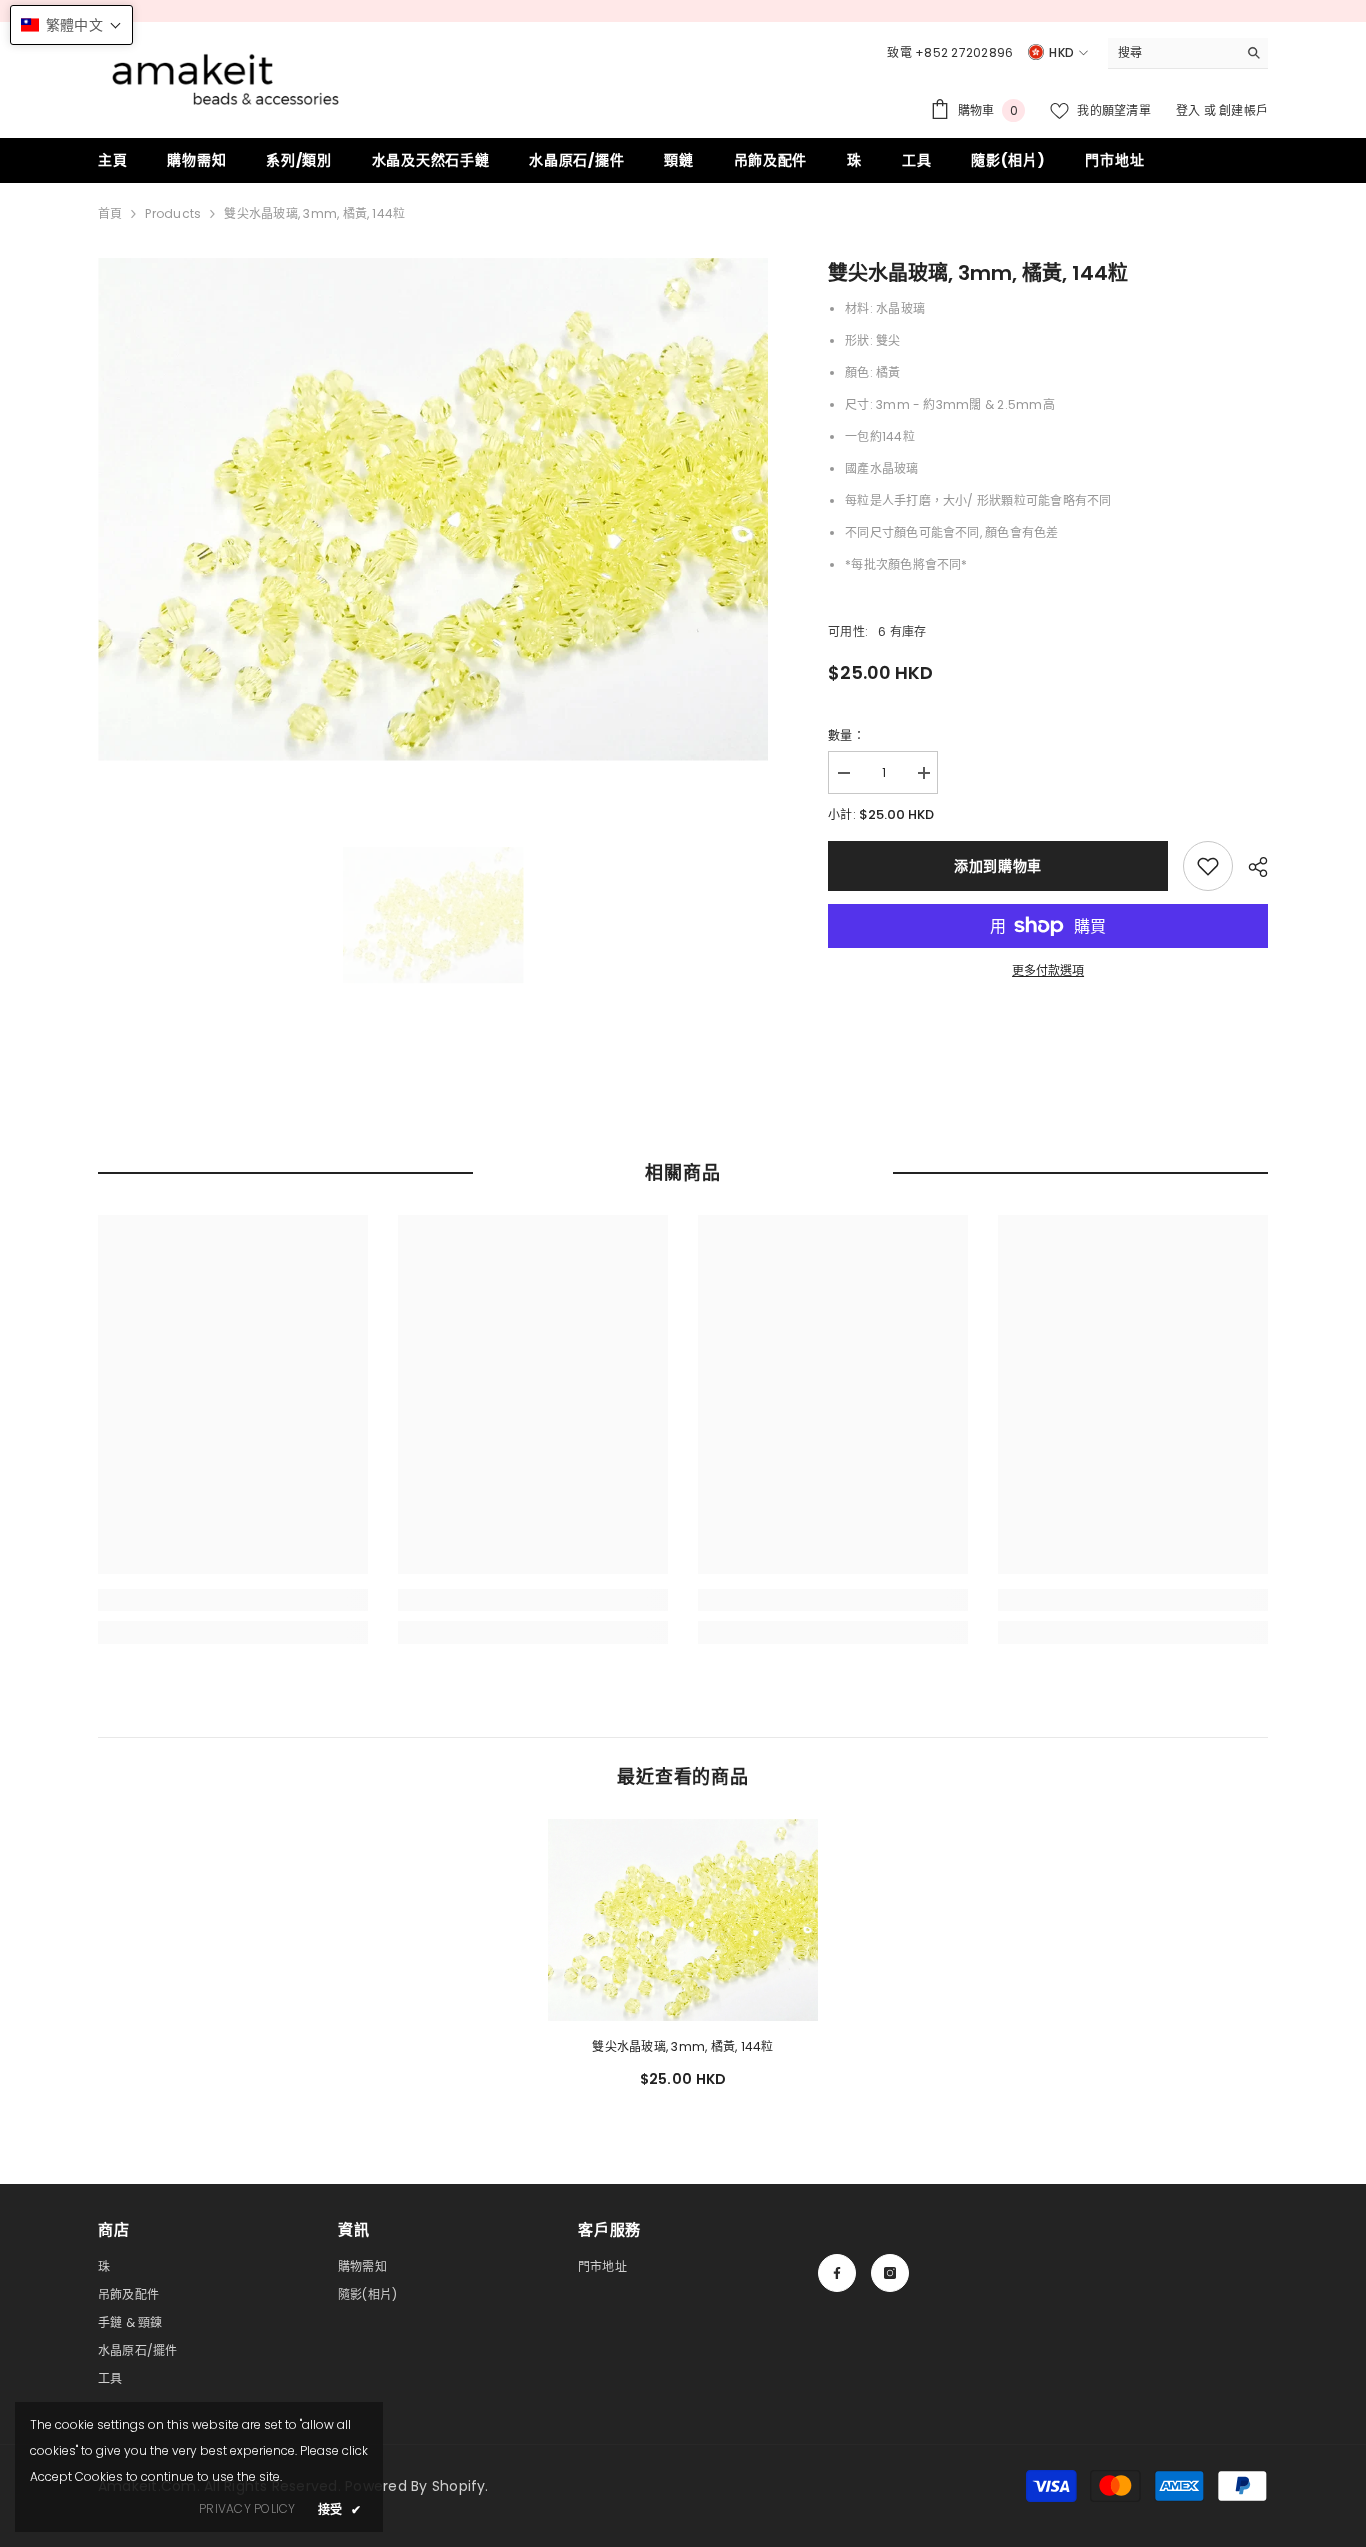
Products (173, 213)
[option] (433, 509)
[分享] (1250, 867)
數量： (846, 735)
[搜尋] (1188, 53)
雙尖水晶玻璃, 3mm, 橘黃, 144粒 (682, 2046)
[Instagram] (890, 2273)
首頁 (110, 213)
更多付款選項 (1048, 970)
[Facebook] (837, 2273)
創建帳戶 (1243, 110)
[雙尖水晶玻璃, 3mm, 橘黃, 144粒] (683, 1920)
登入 (1190, 110)
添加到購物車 (998, 866)
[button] (71, 25)
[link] (1208, 866)
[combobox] (1172, 53)
